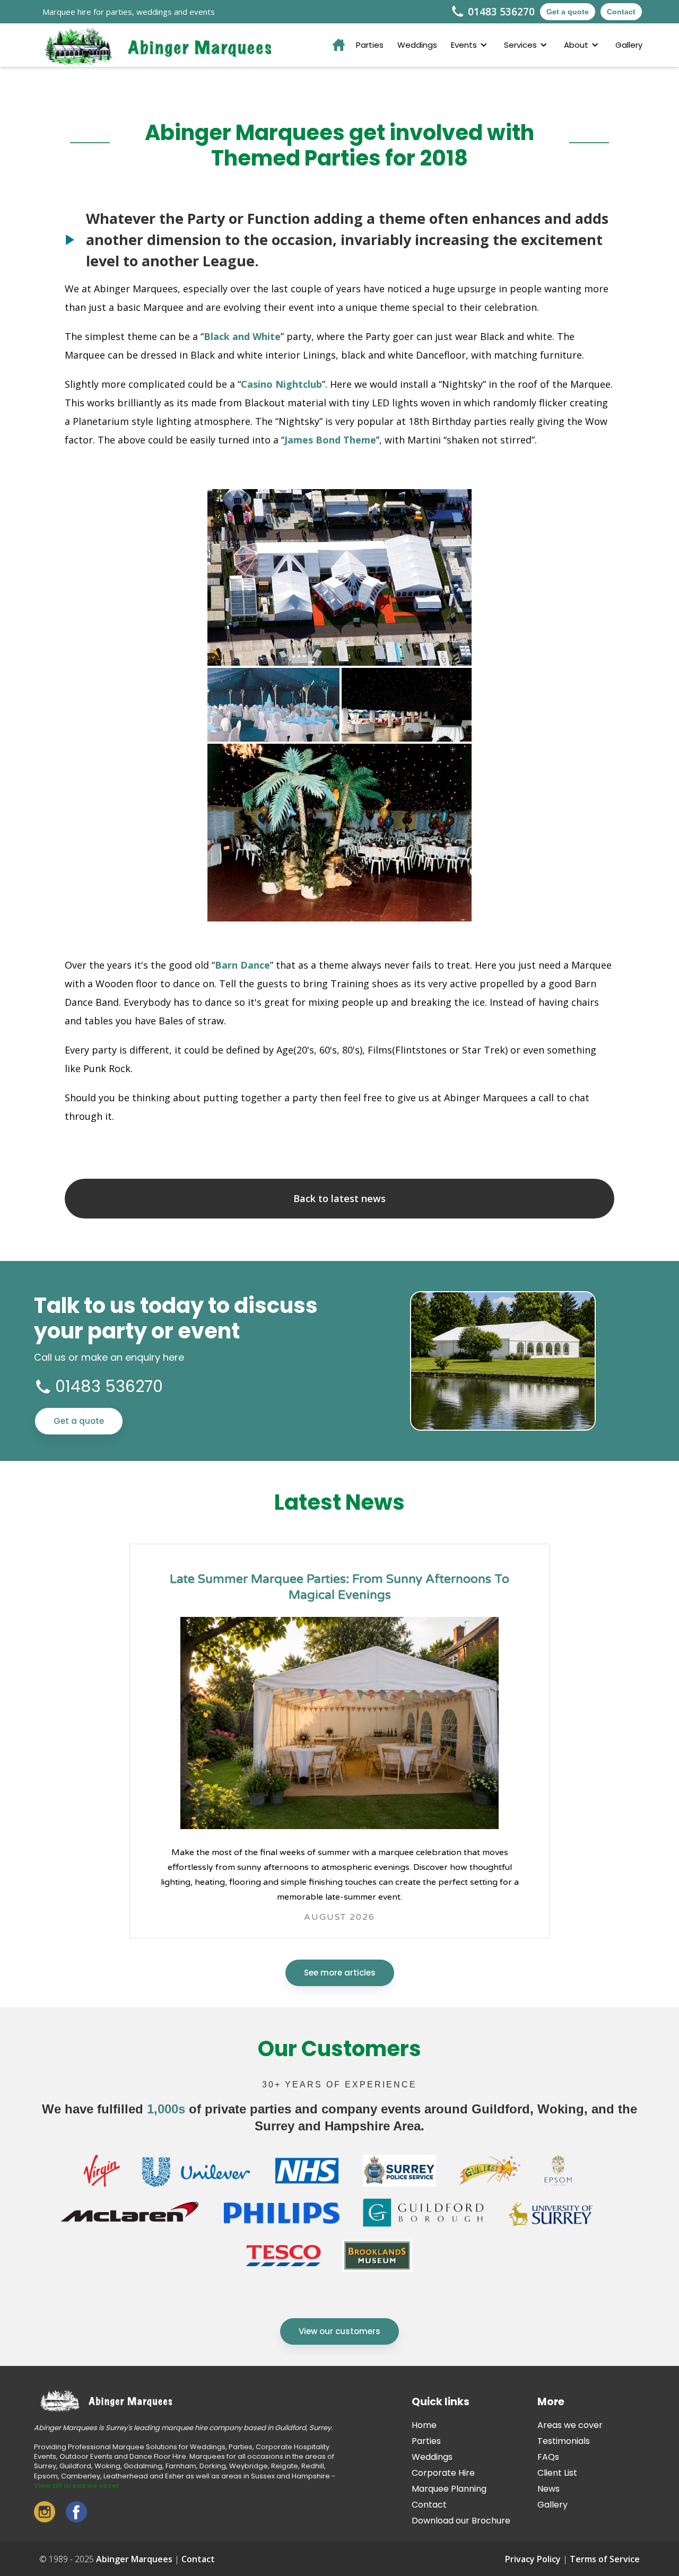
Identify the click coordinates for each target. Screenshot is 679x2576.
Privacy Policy (533, 2559)
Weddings (417, 45)
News (549, 2489)
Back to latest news (339, 1198)
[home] (153, 45)
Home (424, 2425)
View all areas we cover (77, 2486)
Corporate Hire (443, 2473)
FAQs (548, 2457)
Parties (370, 45)
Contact (621, 12)
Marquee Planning (449, 2489)
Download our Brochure (461, 2521)
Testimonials (564, 2441)
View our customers (339, 2331)
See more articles (340, 1973)
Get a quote (568, 12)
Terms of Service (605, 2559)
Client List (557, 2473)
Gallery (629, 45)
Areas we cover (570, 2425)
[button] (471, 45)
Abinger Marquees (134, 2559)
